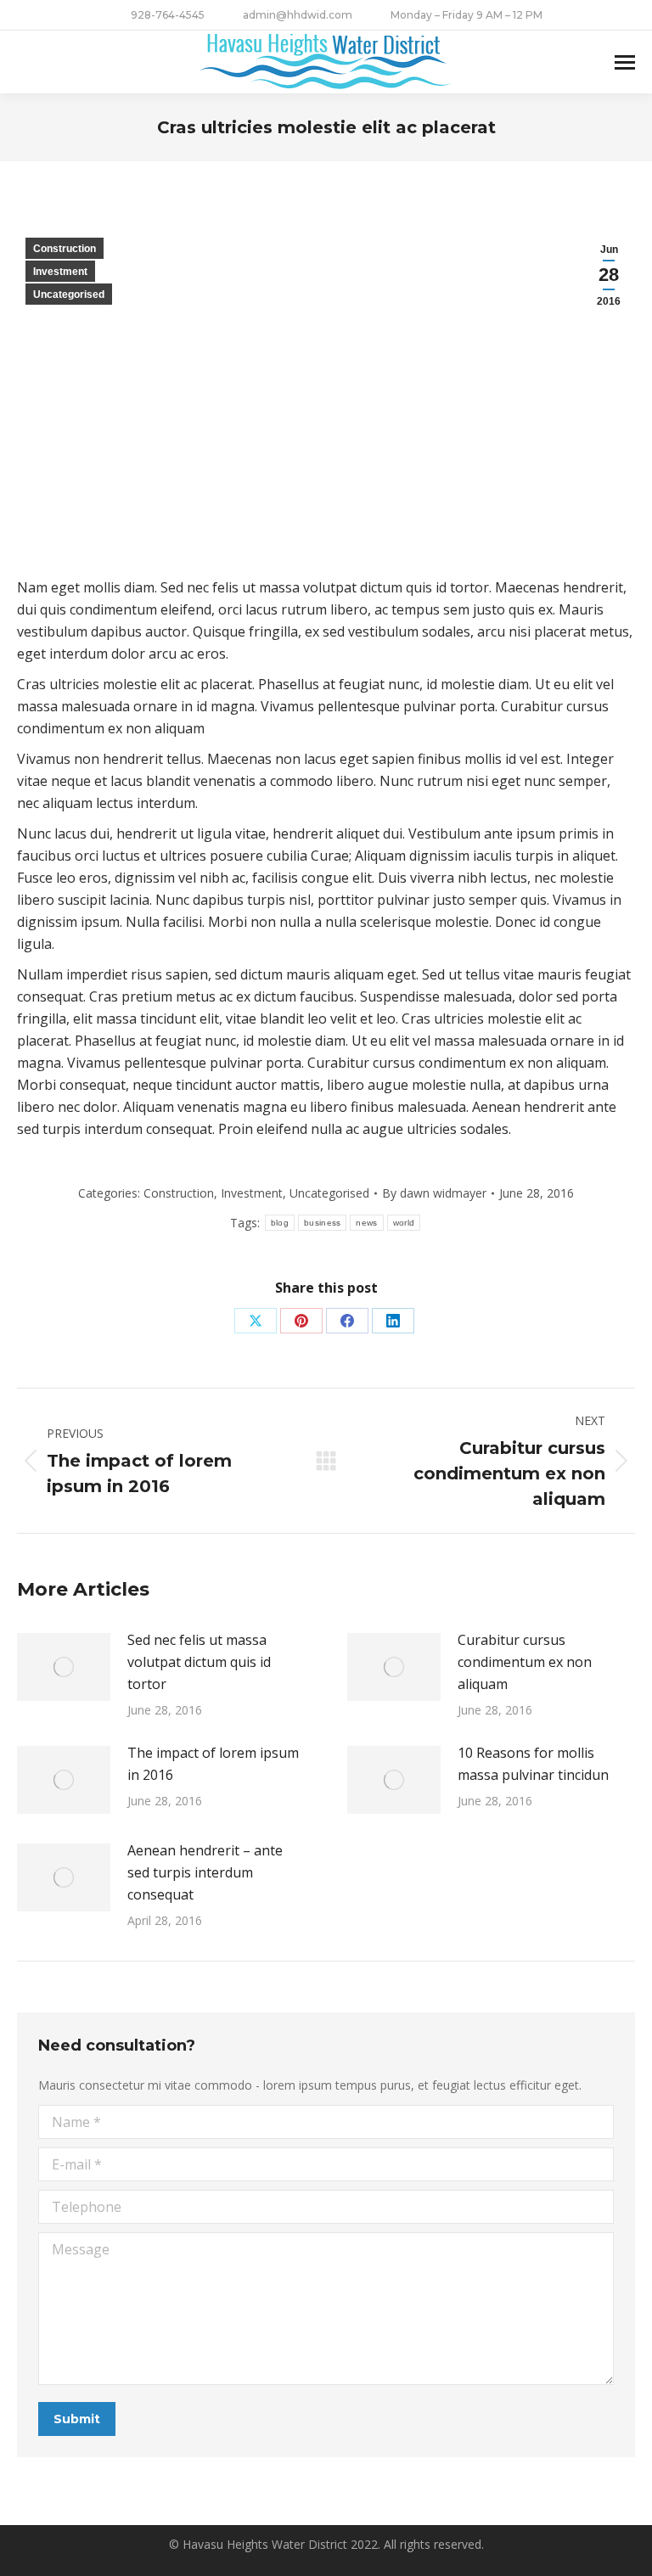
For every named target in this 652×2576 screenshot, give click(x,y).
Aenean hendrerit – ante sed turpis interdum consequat (205, 1872)
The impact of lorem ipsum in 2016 (213, 1764)
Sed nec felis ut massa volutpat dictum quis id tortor (199, 1662)
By (434, 1193)
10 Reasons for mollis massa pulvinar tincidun (533, 1764)
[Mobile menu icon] (625, 62)
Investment (60, 272)
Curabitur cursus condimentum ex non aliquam (525, 1662)
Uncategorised (69, 295)
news (366, 1223)
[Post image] (64, 1667)
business (322, 1223)
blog (280, 1223)
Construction (65, 249)
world (404, 1223)
